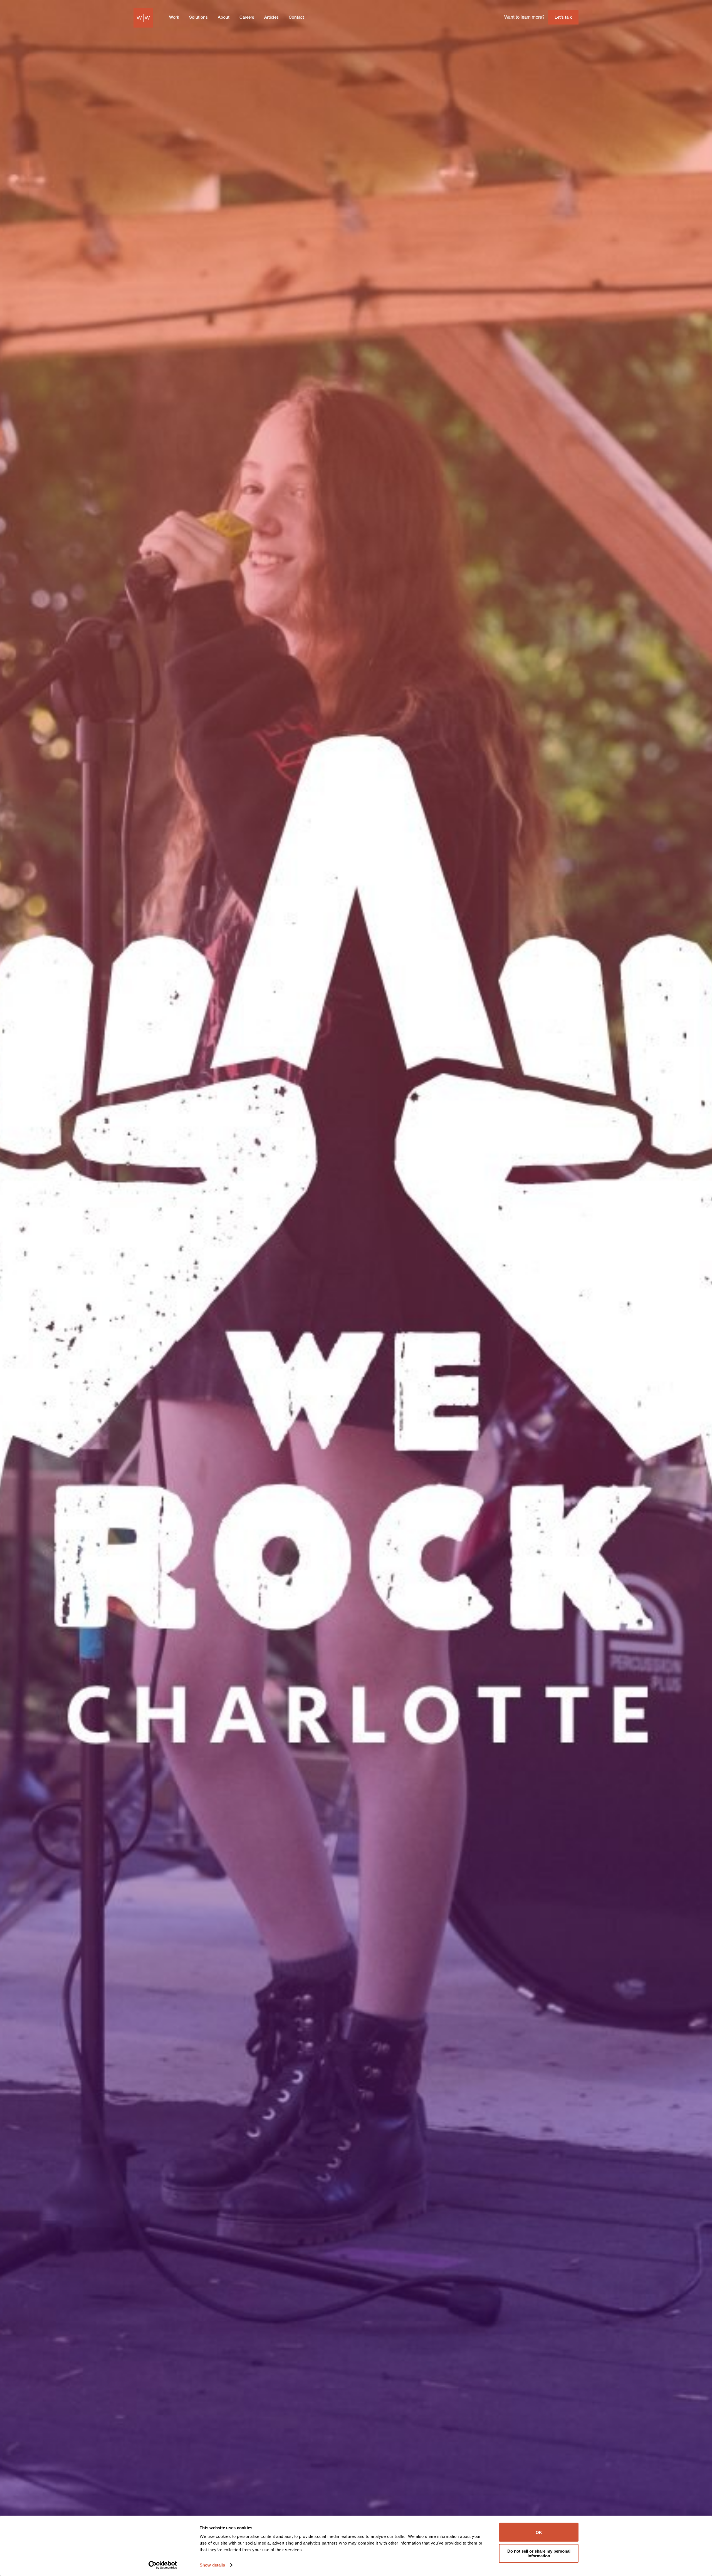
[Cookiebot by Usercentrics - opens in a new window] (163, 2565)
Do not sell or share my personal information (539, 2553)
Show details (212, 2565)
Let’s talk (563, 18)
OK (539, 2532)
